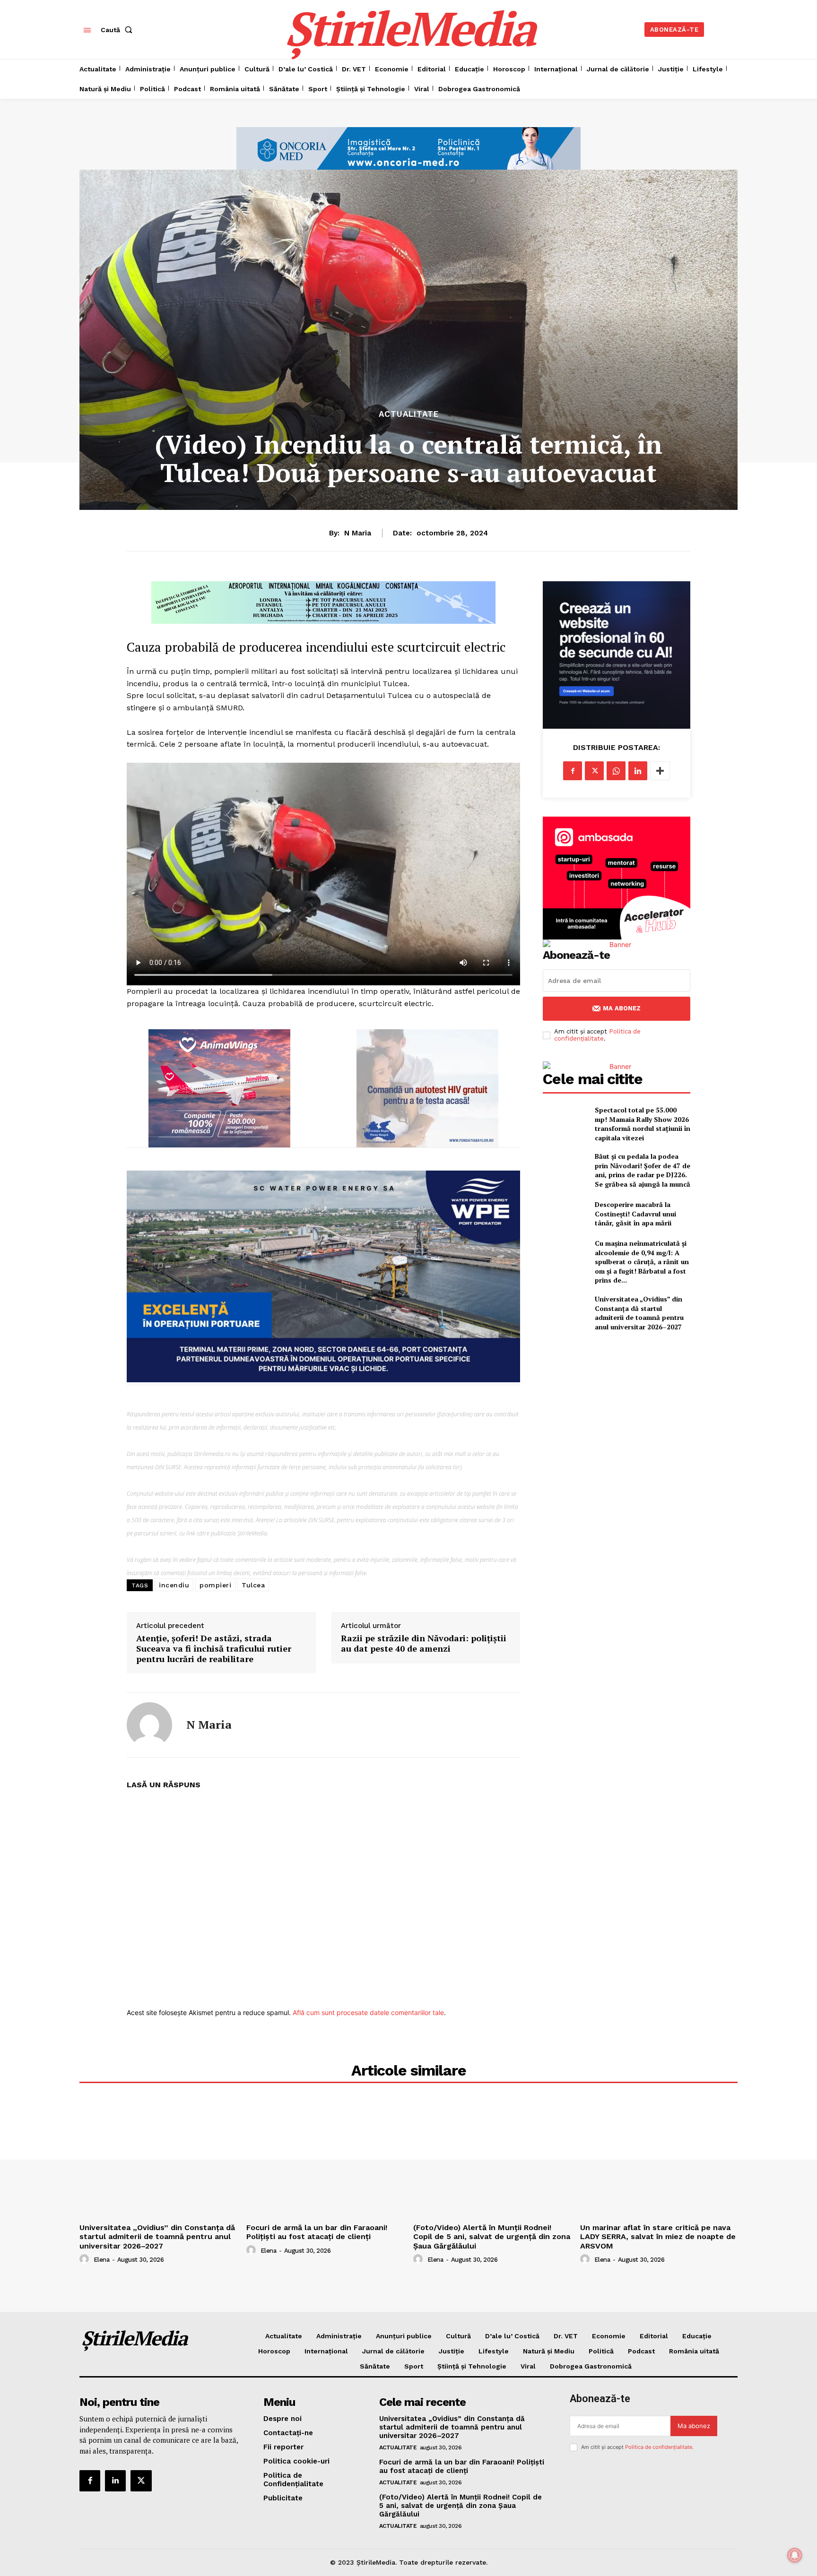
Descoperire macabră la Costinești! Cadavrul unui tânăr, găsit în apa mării (635, 1214)
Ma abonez (622, 1008)
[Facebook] (573, 771)
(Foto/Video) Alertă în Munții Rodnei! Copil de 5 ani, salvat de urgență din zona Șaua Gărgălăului (492, 2236)
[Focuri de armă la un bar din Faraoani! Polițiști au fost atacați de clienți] (325, 2160)
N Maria (358, 533)
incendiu (174, 1585)
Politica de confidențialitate (597, 1035)
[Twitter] (594, 771)
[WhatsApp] (616, 771)
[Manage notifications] (795, 2555)
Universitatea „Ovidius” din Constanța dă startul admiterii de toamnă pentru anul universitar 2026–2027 (639, 1313)
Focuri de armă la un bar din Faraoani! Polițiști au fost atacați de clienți (317, 2232)
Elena (102, 2260)
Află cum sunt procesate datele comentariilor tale (368, 2012)
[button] (118, 30)
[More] (660, 771)
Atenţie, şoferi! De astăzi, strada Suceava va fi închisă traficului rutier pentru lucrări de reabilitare (214, 1649)
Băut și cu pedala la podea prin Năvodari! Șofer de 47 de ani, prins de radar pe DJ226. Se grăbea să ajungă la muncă (643, 1170)
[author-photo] (86, 2259)
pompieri (215, 1585)
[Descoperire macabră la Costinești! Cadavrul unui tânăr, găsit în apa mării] (565, 1214)
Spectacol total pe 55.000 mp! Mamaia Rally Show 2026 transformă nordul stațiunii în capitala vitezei (643, 1124)
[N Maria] (149, 1725)
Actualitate (409, 414)
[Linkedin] (638, 771)
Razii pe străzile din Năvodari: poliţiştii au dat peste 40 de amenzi (424, 1643)
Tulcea (253, 1585)
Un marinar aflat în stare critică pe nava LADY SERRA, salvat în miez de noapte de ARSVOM (658, 2236)
